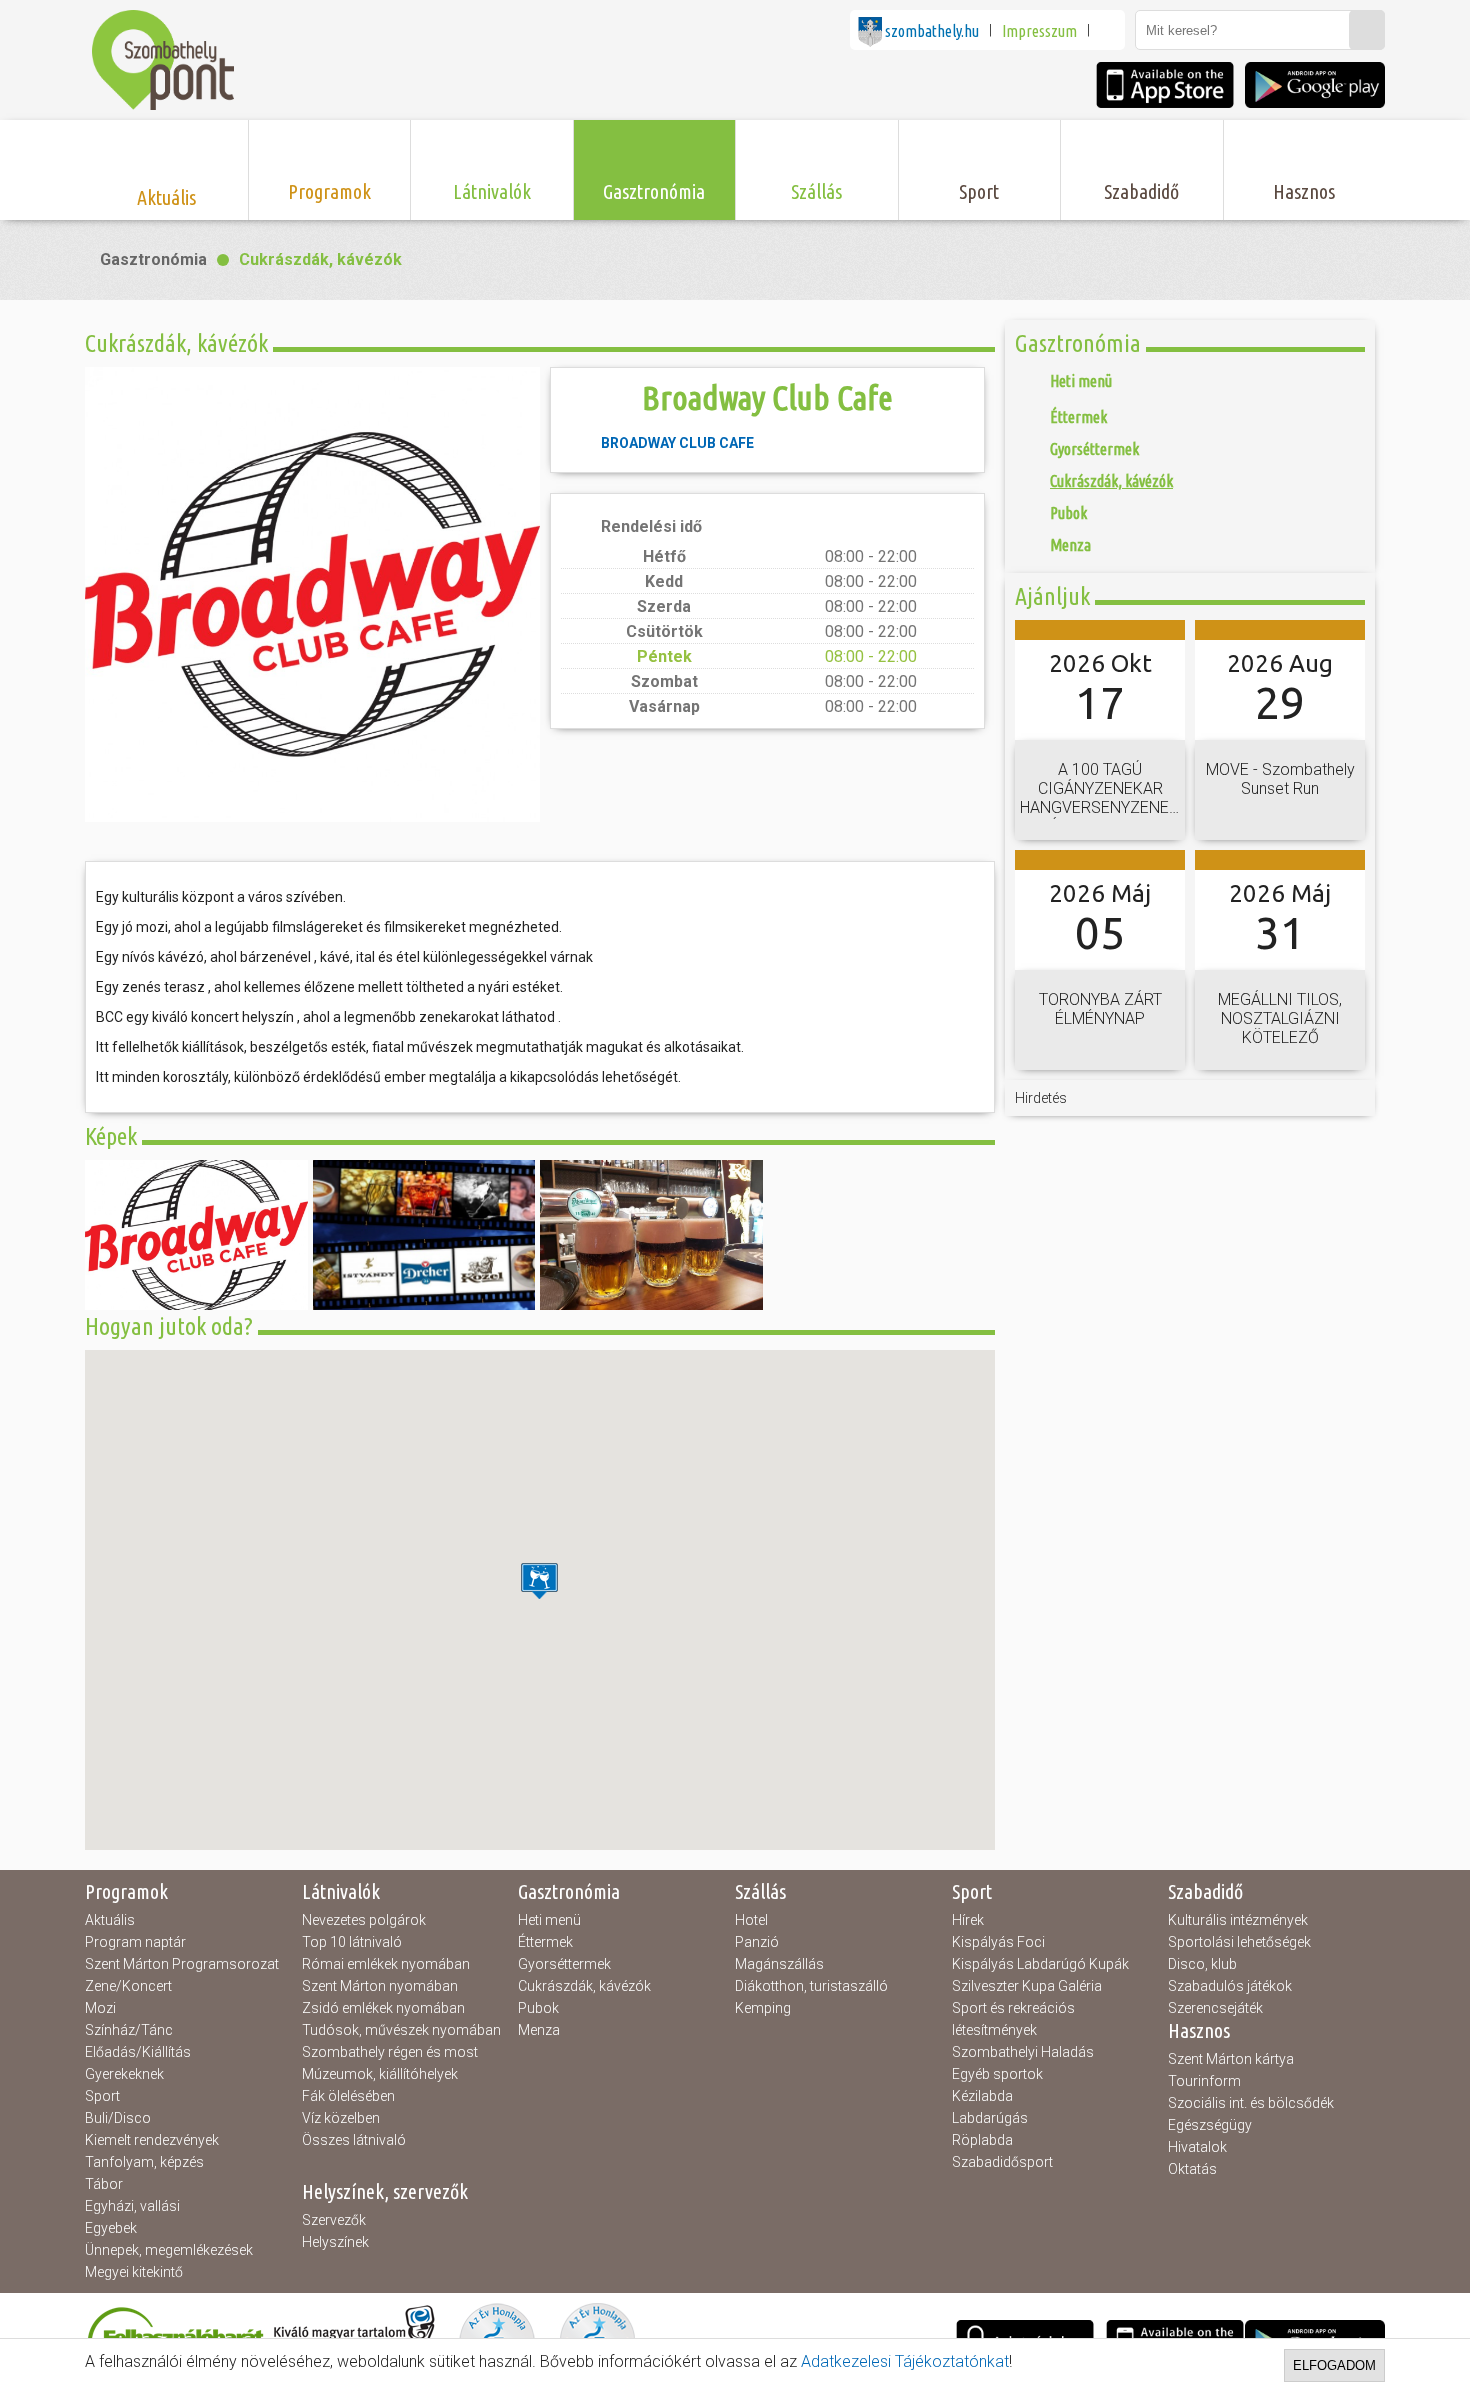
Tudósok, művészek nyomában (401, 2030)
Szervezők (334, 2220)
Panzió (757, 1942)
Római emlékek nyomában (386, 1964)
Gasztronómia (153, 259)
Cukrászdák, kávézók (320, 259)
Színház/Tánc (129, 2030)
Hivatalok (1197, 2147)
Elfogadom (1334, 2365)
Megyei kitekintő (134, 2272)
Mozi (100, 2008)
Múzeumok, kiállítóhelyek (380, 2074)
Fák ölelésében (348, 2096)
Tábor (104, 2184)
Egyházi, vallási (132, 2206)
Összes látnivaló (354, 2140)
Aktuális (110, 1920)
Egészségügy (1210, 2125)
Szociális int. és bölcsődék (1251, 2103)
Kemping (763, 2008)
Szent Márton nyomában (380, 1986)
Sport (102, 2096)
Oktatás (1192, 2169)
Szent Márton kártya (1231, 2059)
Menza (539, 2030)
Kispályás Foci (998, 1942)
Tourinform (1204, 2081)
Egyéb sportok (997, 2074)
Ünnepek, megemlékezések (169, 2250)
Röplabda (982, 2140)
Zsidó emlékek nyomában (383, 2008)
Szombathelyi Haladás (1023, 2052)
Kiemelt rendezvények (152, 2140)
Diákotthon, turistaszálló (811, 1986)
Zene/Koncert (128, 1986)
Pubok (538, 2008)
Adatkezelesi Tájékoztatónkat (905, 2361)
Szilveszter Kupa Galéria (1027, 1986)
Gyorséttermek (564, 1964)
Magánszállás (779, 1964)
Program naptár (135, 1942)
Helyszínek (335, 2242)
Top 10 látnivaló (352, 1942)
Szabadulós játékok (1230, 1986)
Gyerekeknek (124, 2074)
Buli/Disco (118, 2118)
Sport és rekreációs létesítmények (1013, 2019)
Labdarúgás (990, 2118)
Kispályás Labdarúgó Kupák (1040, 1964)
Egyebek (111, 2228)
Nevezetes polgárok (364, 1920)
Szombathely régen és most (390, 2052)
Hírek (968, 1920)
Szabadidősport (1002, 2162)
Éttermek (545, 1942)
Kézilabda (982, 2096)
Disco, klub (1202, 1964)
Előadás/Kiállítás (138, 2052)
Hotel (751, 1920)
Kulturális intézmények (1238, 1920)
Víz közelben (341, 2118)
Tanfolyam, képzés (144, 2162)
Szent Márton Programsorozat (182, 1964)
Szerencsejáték (1215, 2008)
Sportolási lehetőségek (1239, 1942)
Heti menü (549, 1920)
